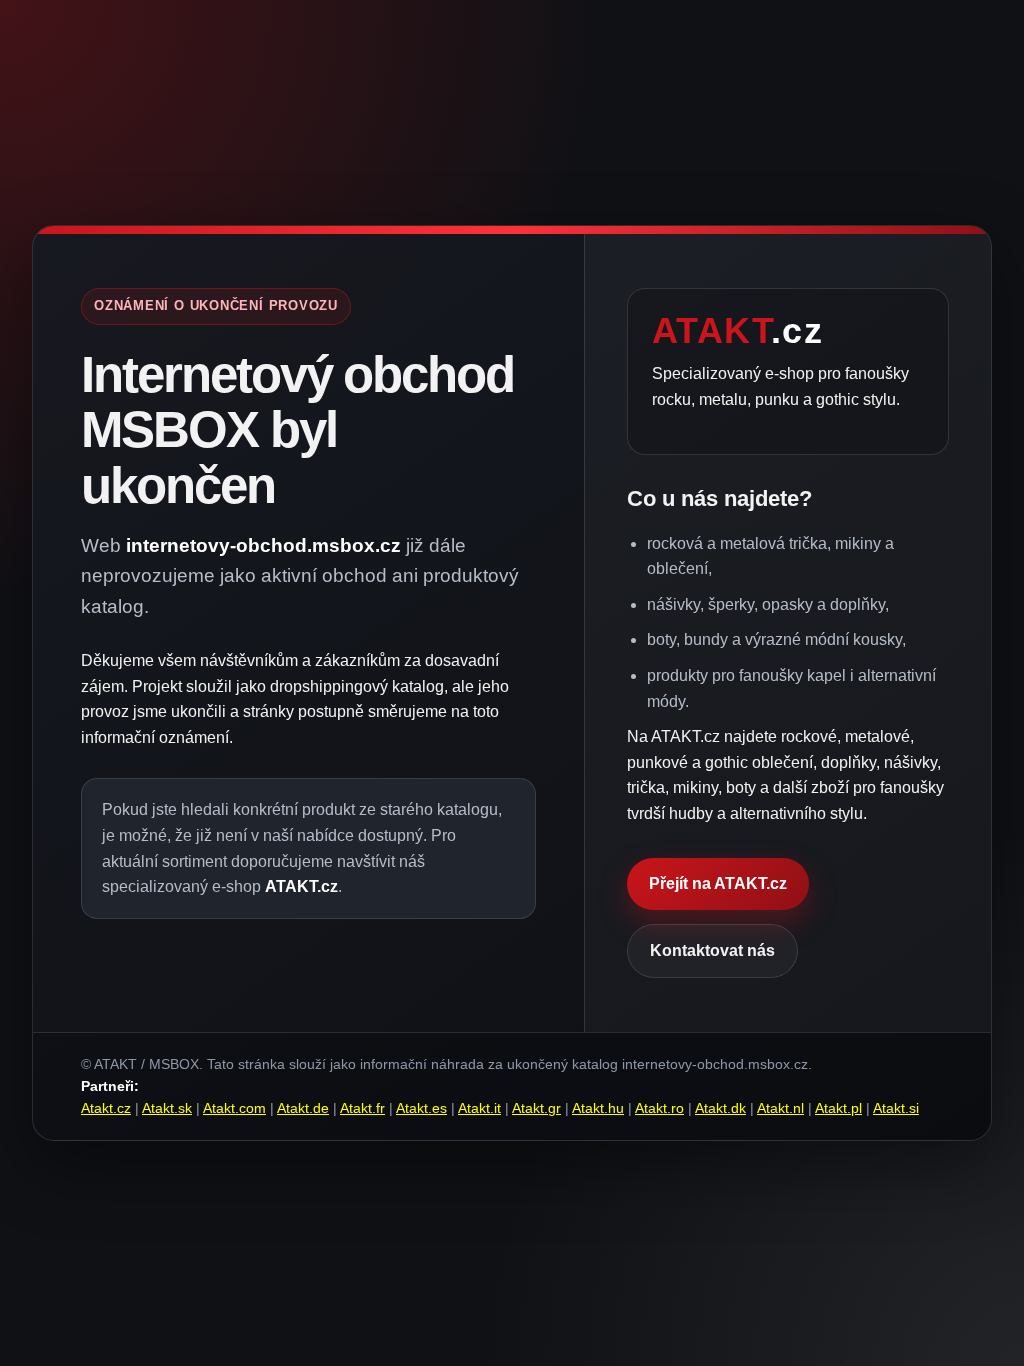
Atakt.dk (720, 1108)
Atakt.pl (838, 1108)
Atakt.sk (167, 1108)
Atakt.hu (598, 1108)
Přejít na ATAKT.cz (718, 883)
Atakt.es (421, 1108)
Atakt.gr (536, 1108)
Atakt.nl (780, 1108)
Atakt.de (303, 1108)
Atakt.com (234, 1108)
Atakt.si (896, 1108)
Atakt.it (479, 1108)
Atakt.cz (106, 1108)
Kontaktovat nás (712, 950)
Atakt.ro (659, 1108)
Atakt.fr (362, 1108)
